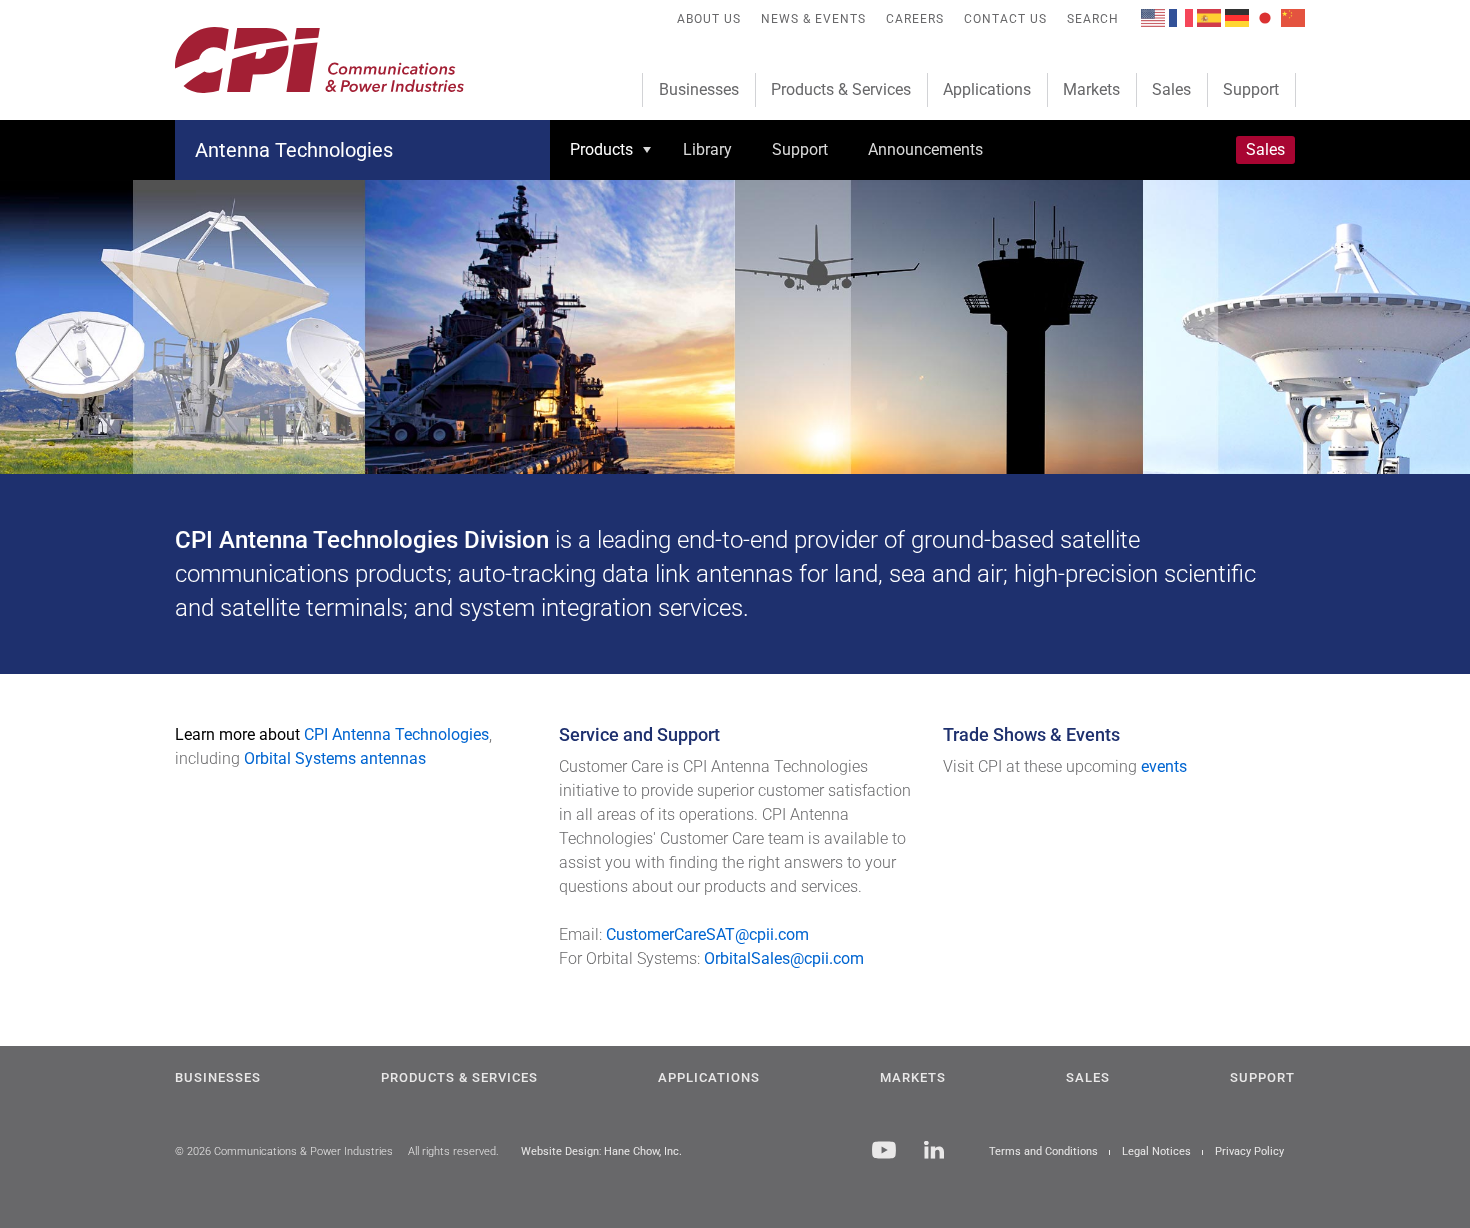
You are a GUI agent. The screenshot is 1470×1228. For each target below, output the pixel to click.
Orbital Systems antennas (335, 758)
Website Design (560, 1151)
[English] (1153, 16)
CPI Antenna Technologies (396, 734)
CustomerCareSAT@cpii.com (707, 934)
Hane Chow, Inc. (643, 1151)
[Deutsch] (1237, 16)
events (1164, 766)
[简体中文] (1293, 16)
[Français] (1181, 16)
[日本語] (1265, 16)
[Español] (1209, 16)
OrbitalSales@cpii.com (784, 958)
